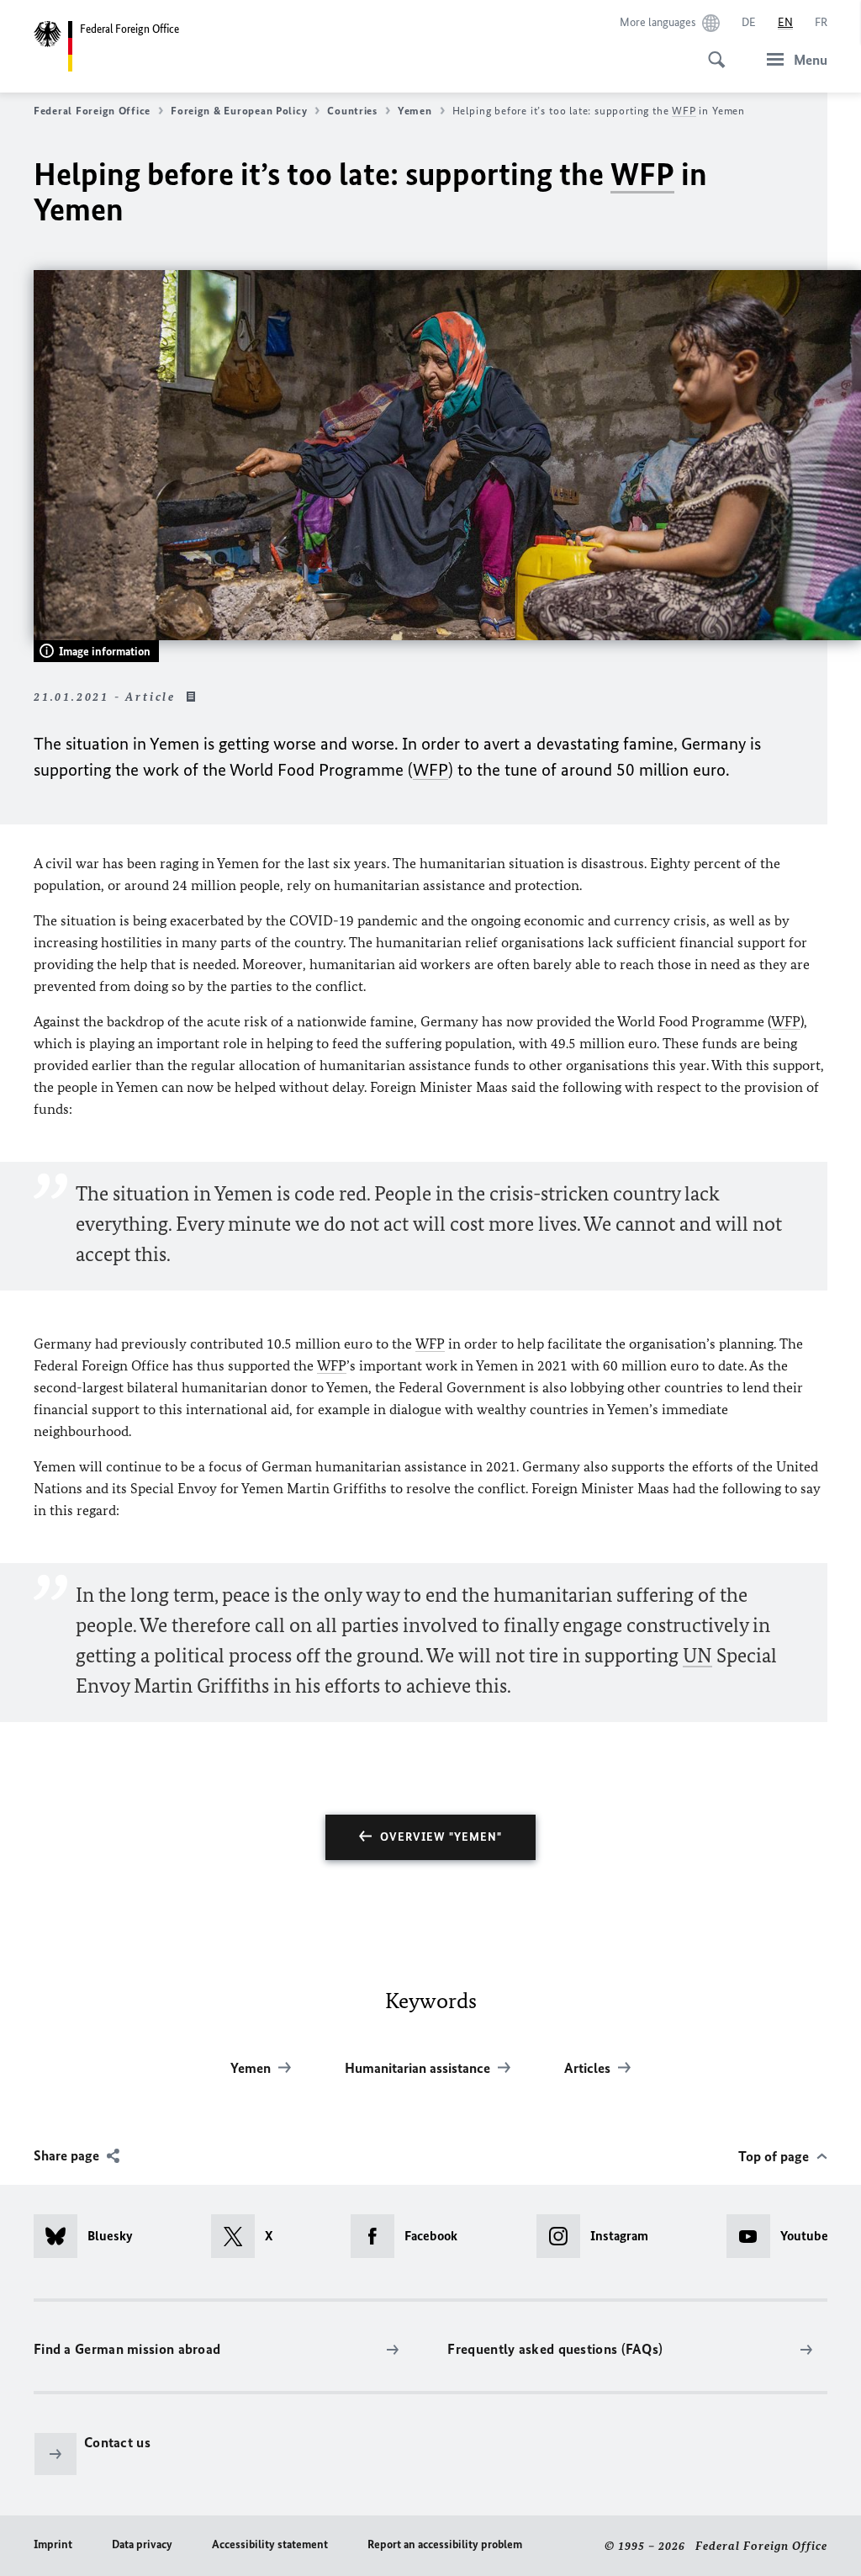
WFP (684, 111)
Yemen (415, 111)
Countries (352, 111)
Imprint (53, 2544)
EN (785, 22)
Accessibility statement (270, 2544)
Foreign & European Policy (239, 111)
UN (697, 1655)
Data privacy (142, 2544)
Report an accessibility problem (445, 2544)
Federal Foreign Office (92, 111)
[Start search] (711, 50)
